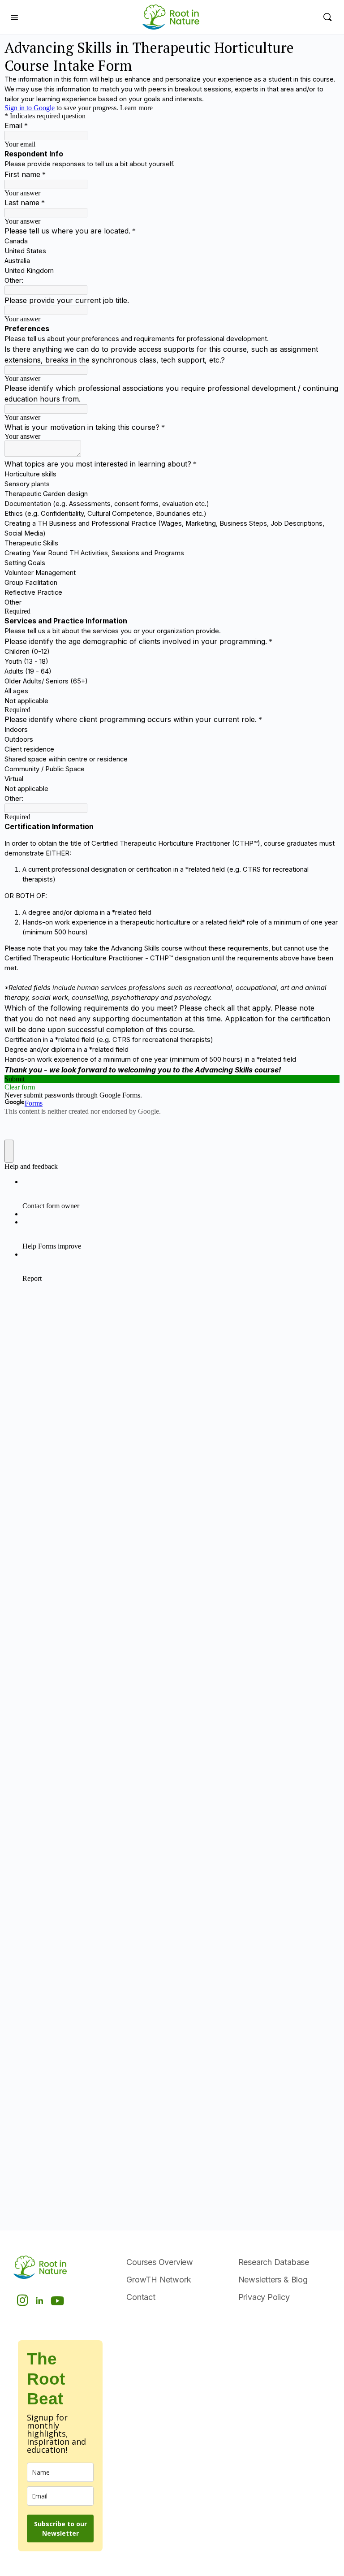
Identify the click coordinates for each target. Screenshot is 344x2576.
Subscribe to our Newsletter (60, 2528)
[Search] (327, 17)
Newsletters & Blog (273, 2280)
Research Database (274, 2262)
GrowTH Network (159, 2280)
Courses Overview (160, 2262)
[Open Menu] (14, 17)
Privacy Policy (264, 2297)
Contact (141, 2297)
